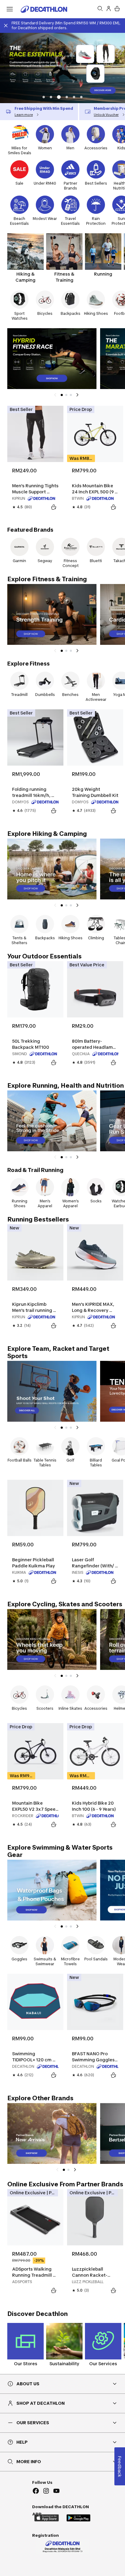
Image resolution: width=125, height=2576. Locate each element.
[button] (44, 97)
